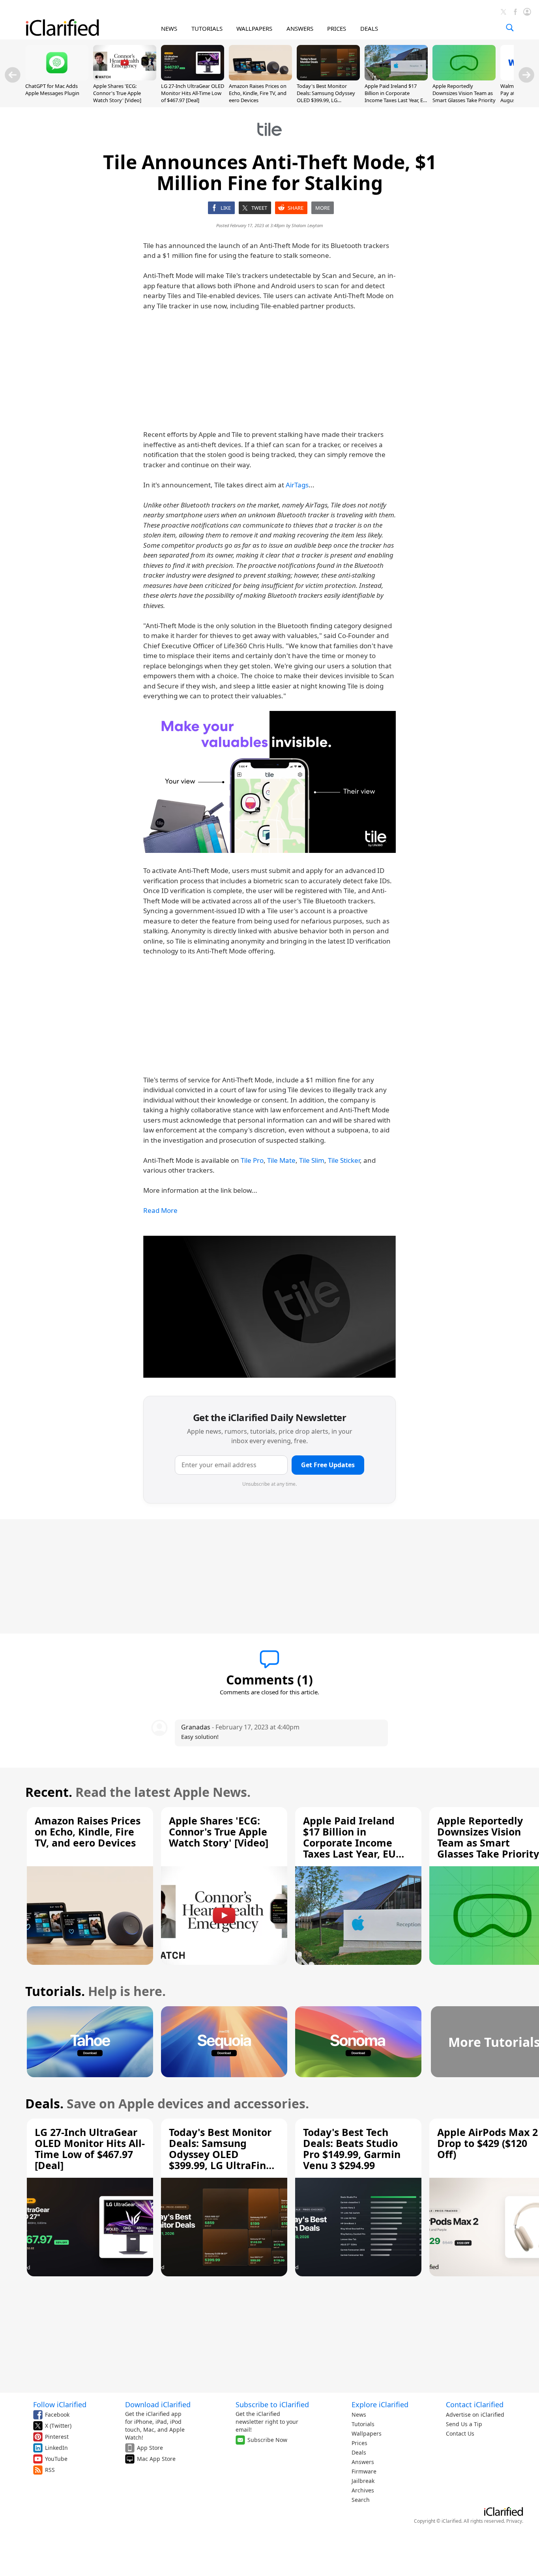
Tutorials (363, 2424)
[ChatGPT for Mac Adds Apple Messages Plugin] (57, 78)
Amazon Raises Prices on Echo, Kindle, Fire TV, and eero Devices (258, 93)
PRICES (337, 28)
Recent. (49, 1792)
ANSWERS (300, 28)
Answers (363, 2462)
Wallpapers (367, 2433)
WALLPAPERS (254, 28)
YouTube (56, 2459)
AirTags (297, 485)
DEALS (369, 28)
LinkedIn (56, 2448)
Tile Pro (252, 1160)
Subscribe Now (267, 2440)
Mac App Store (156, 2459)
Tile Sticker (344, 1160)
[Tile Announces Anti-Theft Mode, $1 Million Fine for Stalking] (269, 782)
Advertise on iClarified (475, 2415)
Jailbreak (363, 2481)
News (359, 2415)
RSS (50, 2470)
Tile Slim (312, 1160)
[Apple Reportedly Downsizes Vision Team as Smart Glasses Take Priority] (464, 78)
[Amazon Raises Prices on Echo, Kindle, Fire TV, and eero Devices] (260, 78)
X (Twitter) (58, 2426)
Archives (363, 2490)
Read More (160, 1210)
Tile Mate (281, 1160)
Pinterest (57, 2437)
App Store (150, 2448)
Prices (359, 2443)
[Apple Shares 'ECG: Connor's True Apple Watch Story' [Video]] (125, 78)
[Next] (526, 75)
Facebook (57, 2415)
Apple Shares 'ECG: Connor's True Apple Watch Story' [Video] (117, 93)
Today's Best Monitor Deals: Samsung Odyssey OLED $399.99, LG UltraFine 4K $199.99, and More (326, 100)
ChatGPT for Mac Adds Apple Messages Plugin (52, 90)
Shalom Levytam (307, 225)
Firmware (364, 2471)
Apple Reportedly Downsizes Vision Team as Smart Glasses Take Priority (464, 93)
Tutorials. (55, 1991)
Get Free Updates (328, 1465)
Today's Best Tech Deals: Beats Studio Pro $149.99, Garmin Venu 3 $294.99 (352, 2149)
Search (361, 2500)
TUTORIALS (207, 28)
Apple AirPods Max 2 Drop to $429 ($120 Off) (488, 2143)
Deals (359, 2452)
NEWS (169, 28)
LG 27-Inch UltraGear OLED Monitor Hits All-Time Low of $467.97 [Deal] (193, 93)
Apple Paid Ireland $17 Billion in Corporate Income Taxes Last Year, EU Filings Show (396, 97)
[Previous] (13, 75)
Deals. (44, 2103)
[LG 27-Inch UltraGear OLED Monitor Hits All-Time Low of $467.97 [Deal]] (193, 78)
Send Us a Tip (464, 2424)
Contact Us (460, 2433)
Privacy (514, 2521)
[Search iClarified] (510, 28)
